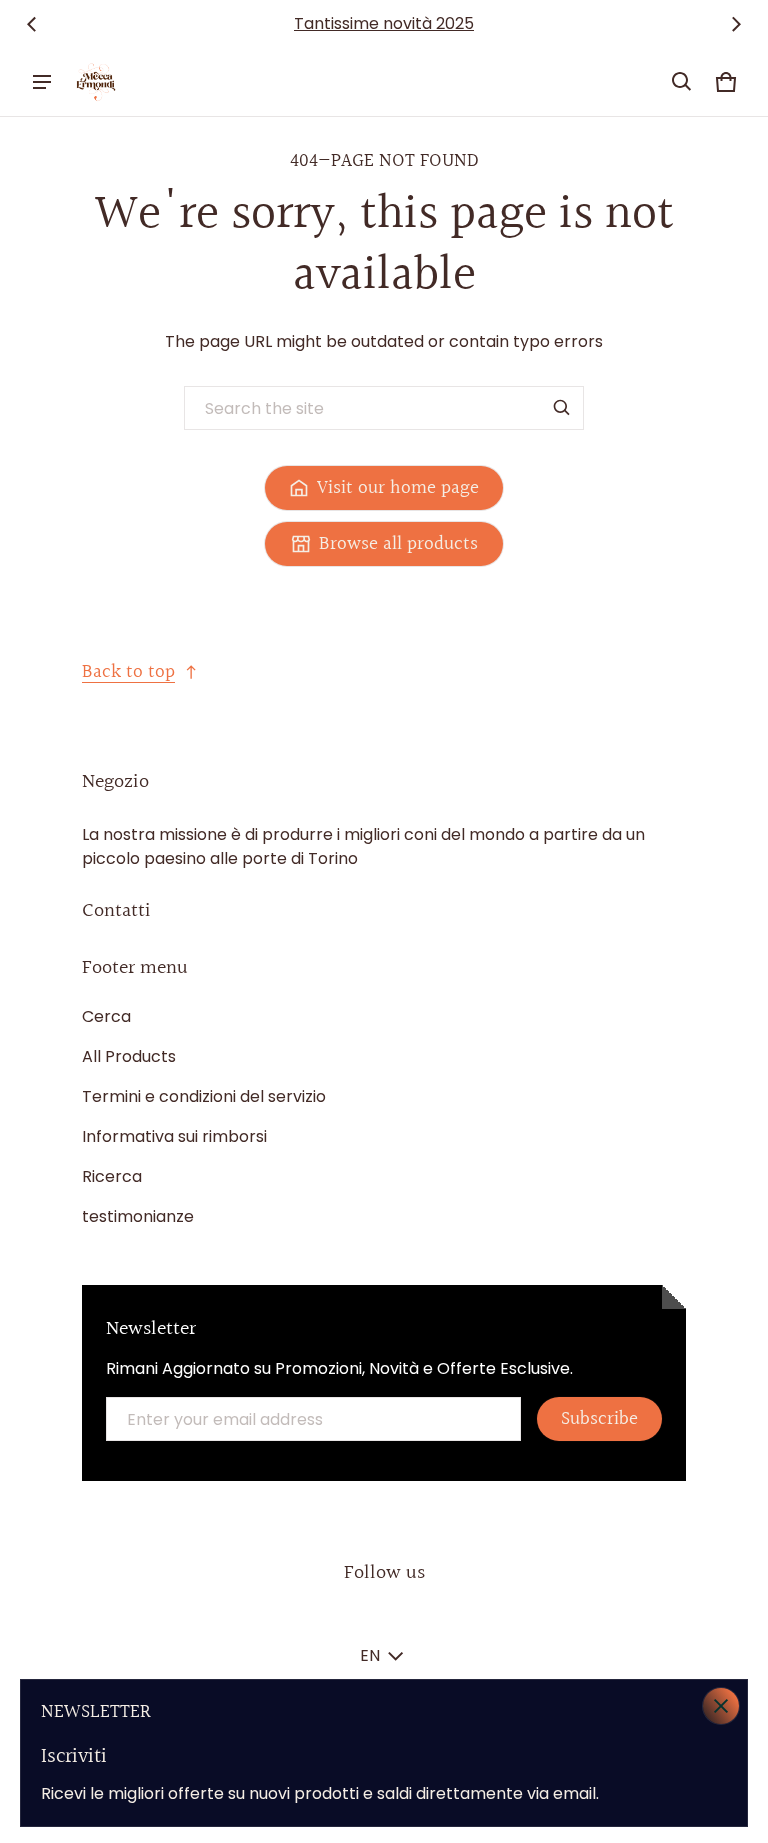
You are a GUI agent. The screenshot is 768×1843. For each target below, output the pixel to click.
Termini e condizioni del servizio (204, 1096)
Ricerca (112, 1176)
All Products (129, 1056)
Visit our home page (398, 488)
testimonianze (138, 1216)
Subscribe (599, 1419)
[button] (682, 82)
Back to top (128, 672)
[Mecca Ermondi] (96, 82)
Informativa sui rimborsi (174, 1136)
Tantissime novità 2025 (384, 23)
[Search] (562, 408)
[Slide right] (736, 24)
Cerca (106, 1016)
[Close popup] (721, 1706)
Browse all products (398, 544)
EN (370, 1655)
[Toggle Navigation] (42, 82)
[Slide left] (32, 24)
